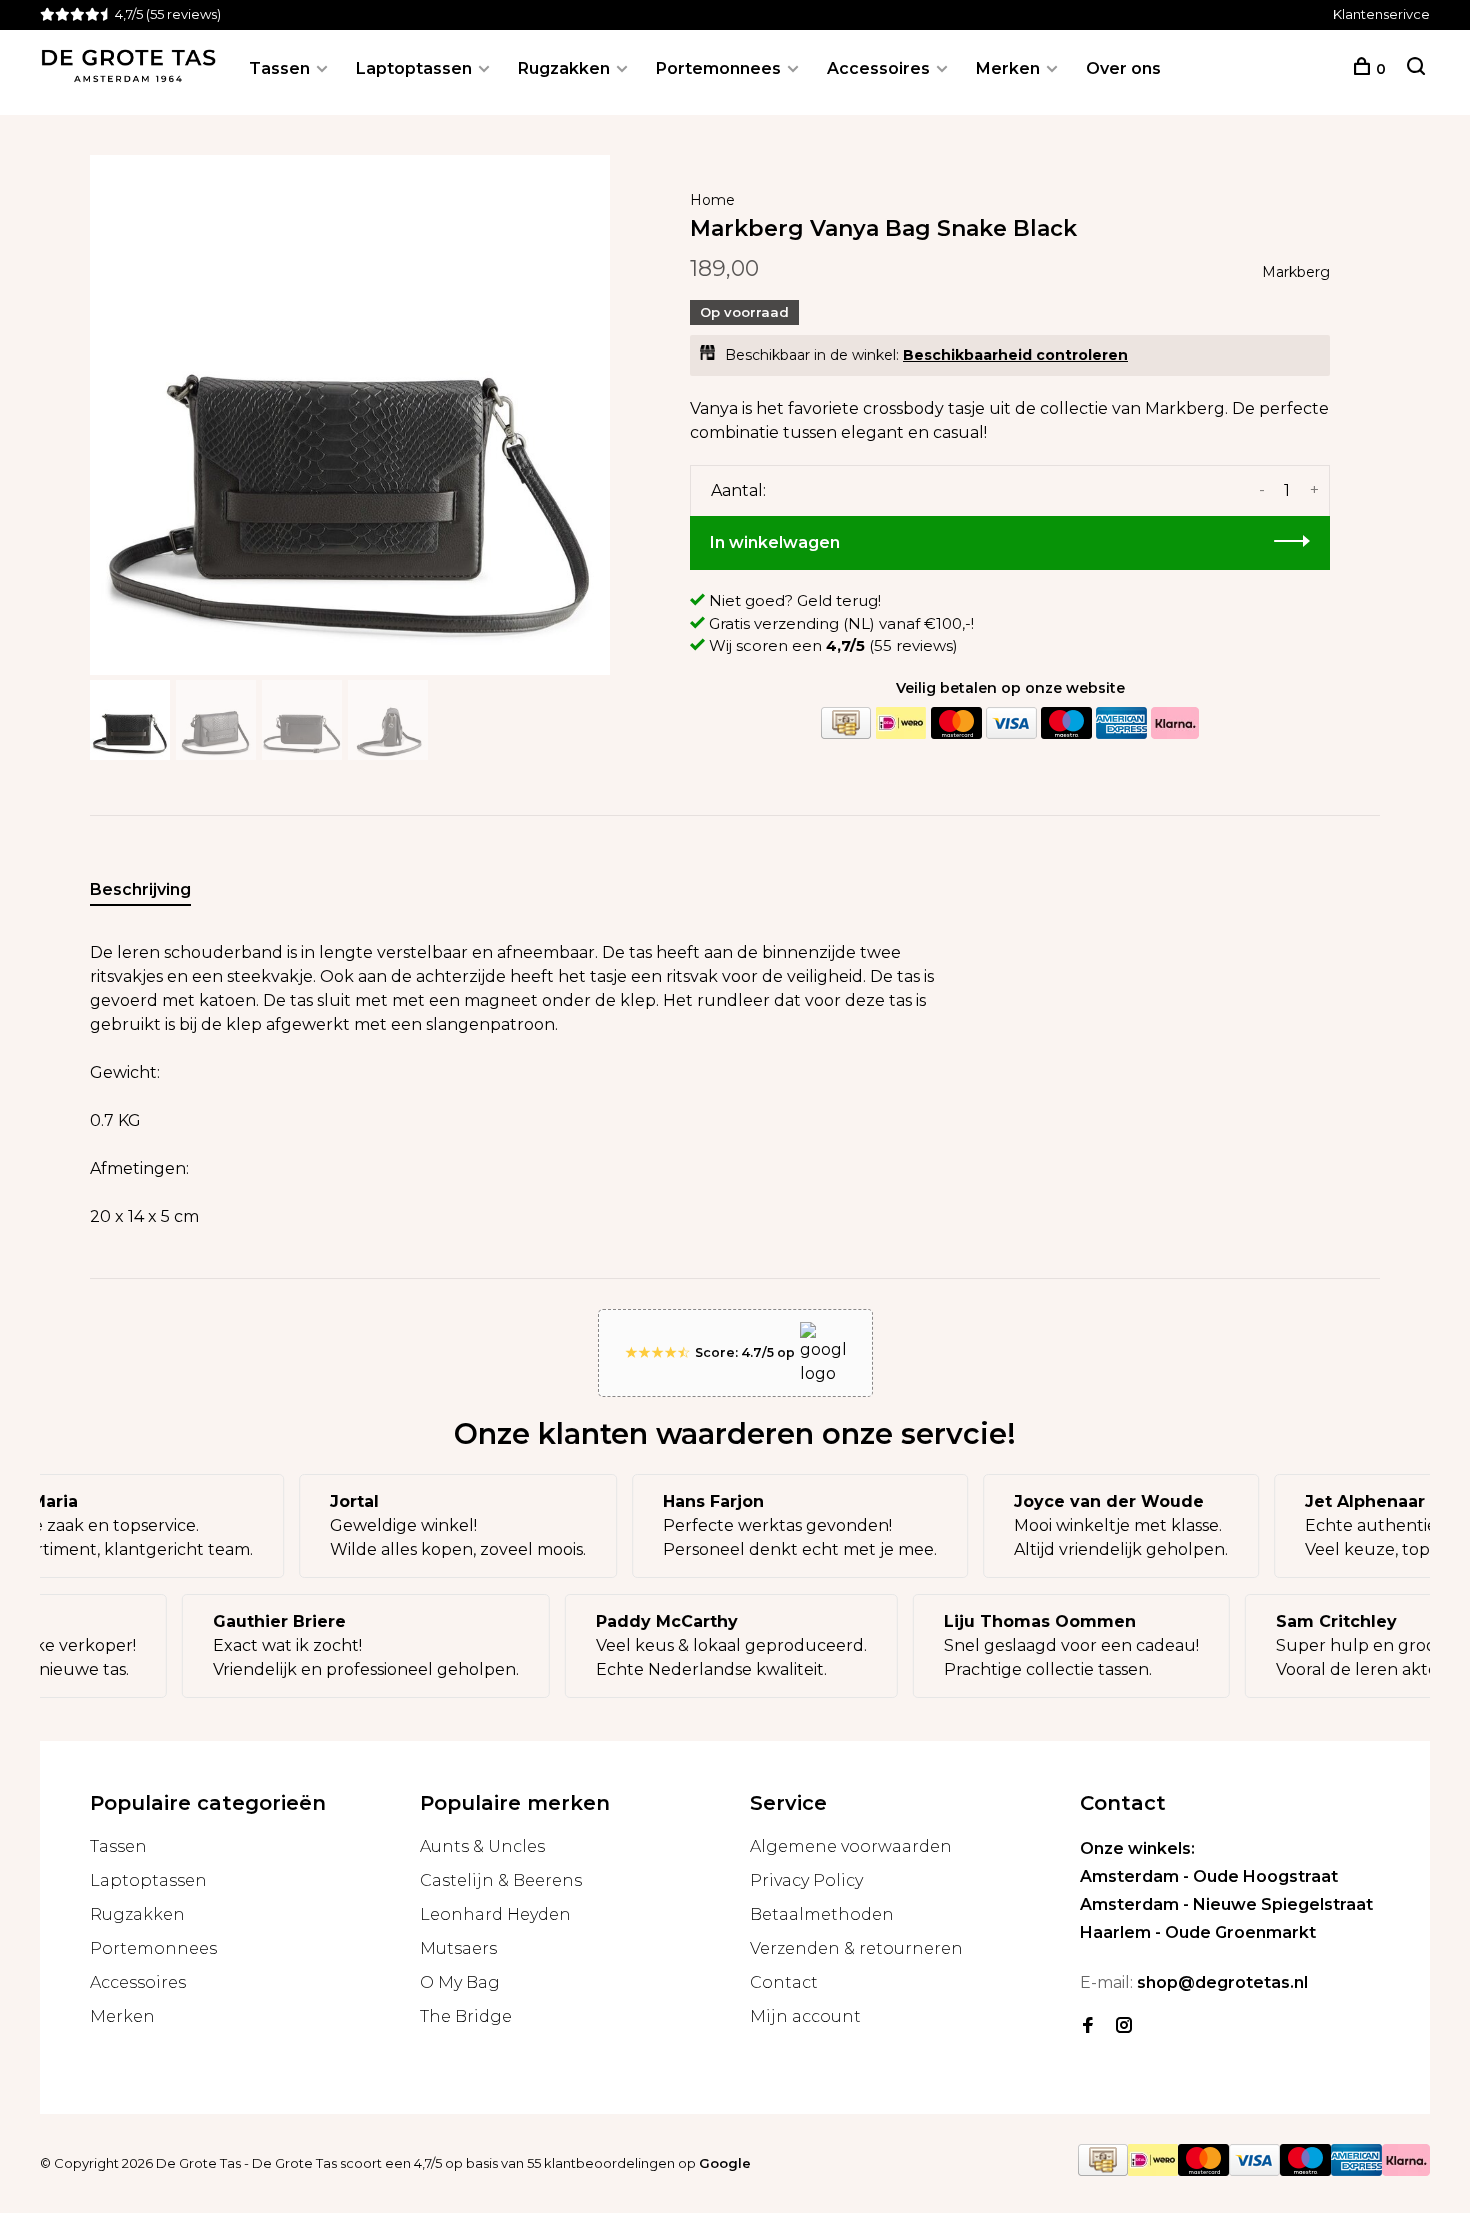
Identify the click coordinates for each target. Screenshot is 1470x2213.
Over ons (1123, 68)
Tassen (279, 68)
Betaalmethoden (822, 1914)
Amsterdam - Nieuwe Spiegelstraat (1226, 1904)
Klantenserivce (1381, 14)
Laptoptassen (414, 68)
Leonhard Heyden (495, 1914)
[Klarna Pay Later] (1175, 723)
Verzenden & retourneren (856, 1948)
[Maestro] (1066, 723)
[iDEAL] (901, 723)
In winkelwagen (775, 542)
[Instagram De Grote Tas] (1124, 2026)
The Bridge (466, 2016)
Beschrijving (140, 889)
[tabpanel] (350, 415)
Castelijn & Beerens (501, 1880)
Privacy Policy (806, 1880)
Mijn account (805, 2016)
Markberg (1296, 272)
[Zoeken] (1416, 69)
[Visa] (1011, 723)
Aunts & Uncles (482, 1846)
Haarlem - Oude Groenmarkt (1198, 1932)
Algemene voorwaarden (851, 1846)
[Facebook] (1088, 2026)
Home (712, 200)
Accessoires (878, 68)
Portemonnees (718, 68)
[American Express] (1121, 723)
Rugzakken (564, 68)
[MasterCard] (956, 723)
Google (725, 2163)
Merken (1008, 68)
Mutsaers (458, 1948)
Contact (784, 1982)
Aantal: (738, 490)
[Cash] (846, 723)
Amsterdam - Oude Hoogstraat (1209, 1876)
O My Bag (460, 1982)
